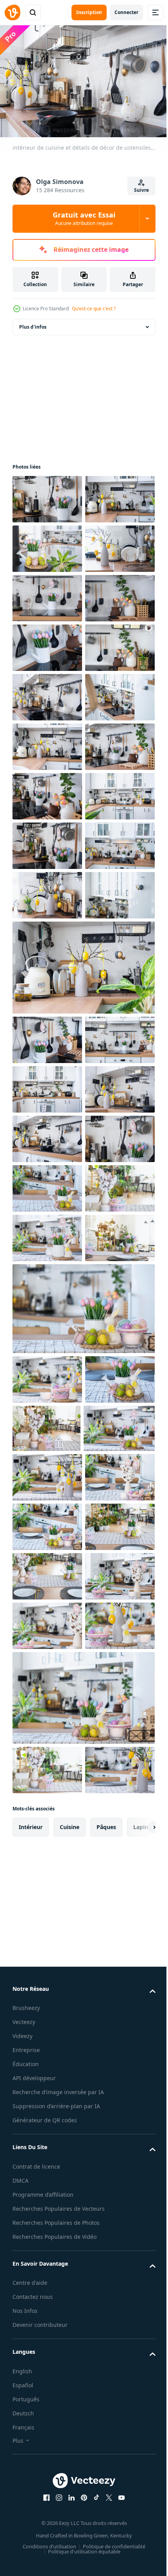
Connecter (126, 12)
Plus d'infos (33, 323)
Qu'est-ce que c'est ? (94, 309)
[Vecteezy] (13, 12)
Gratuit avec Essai (84, 218)
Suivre (141, 190)
